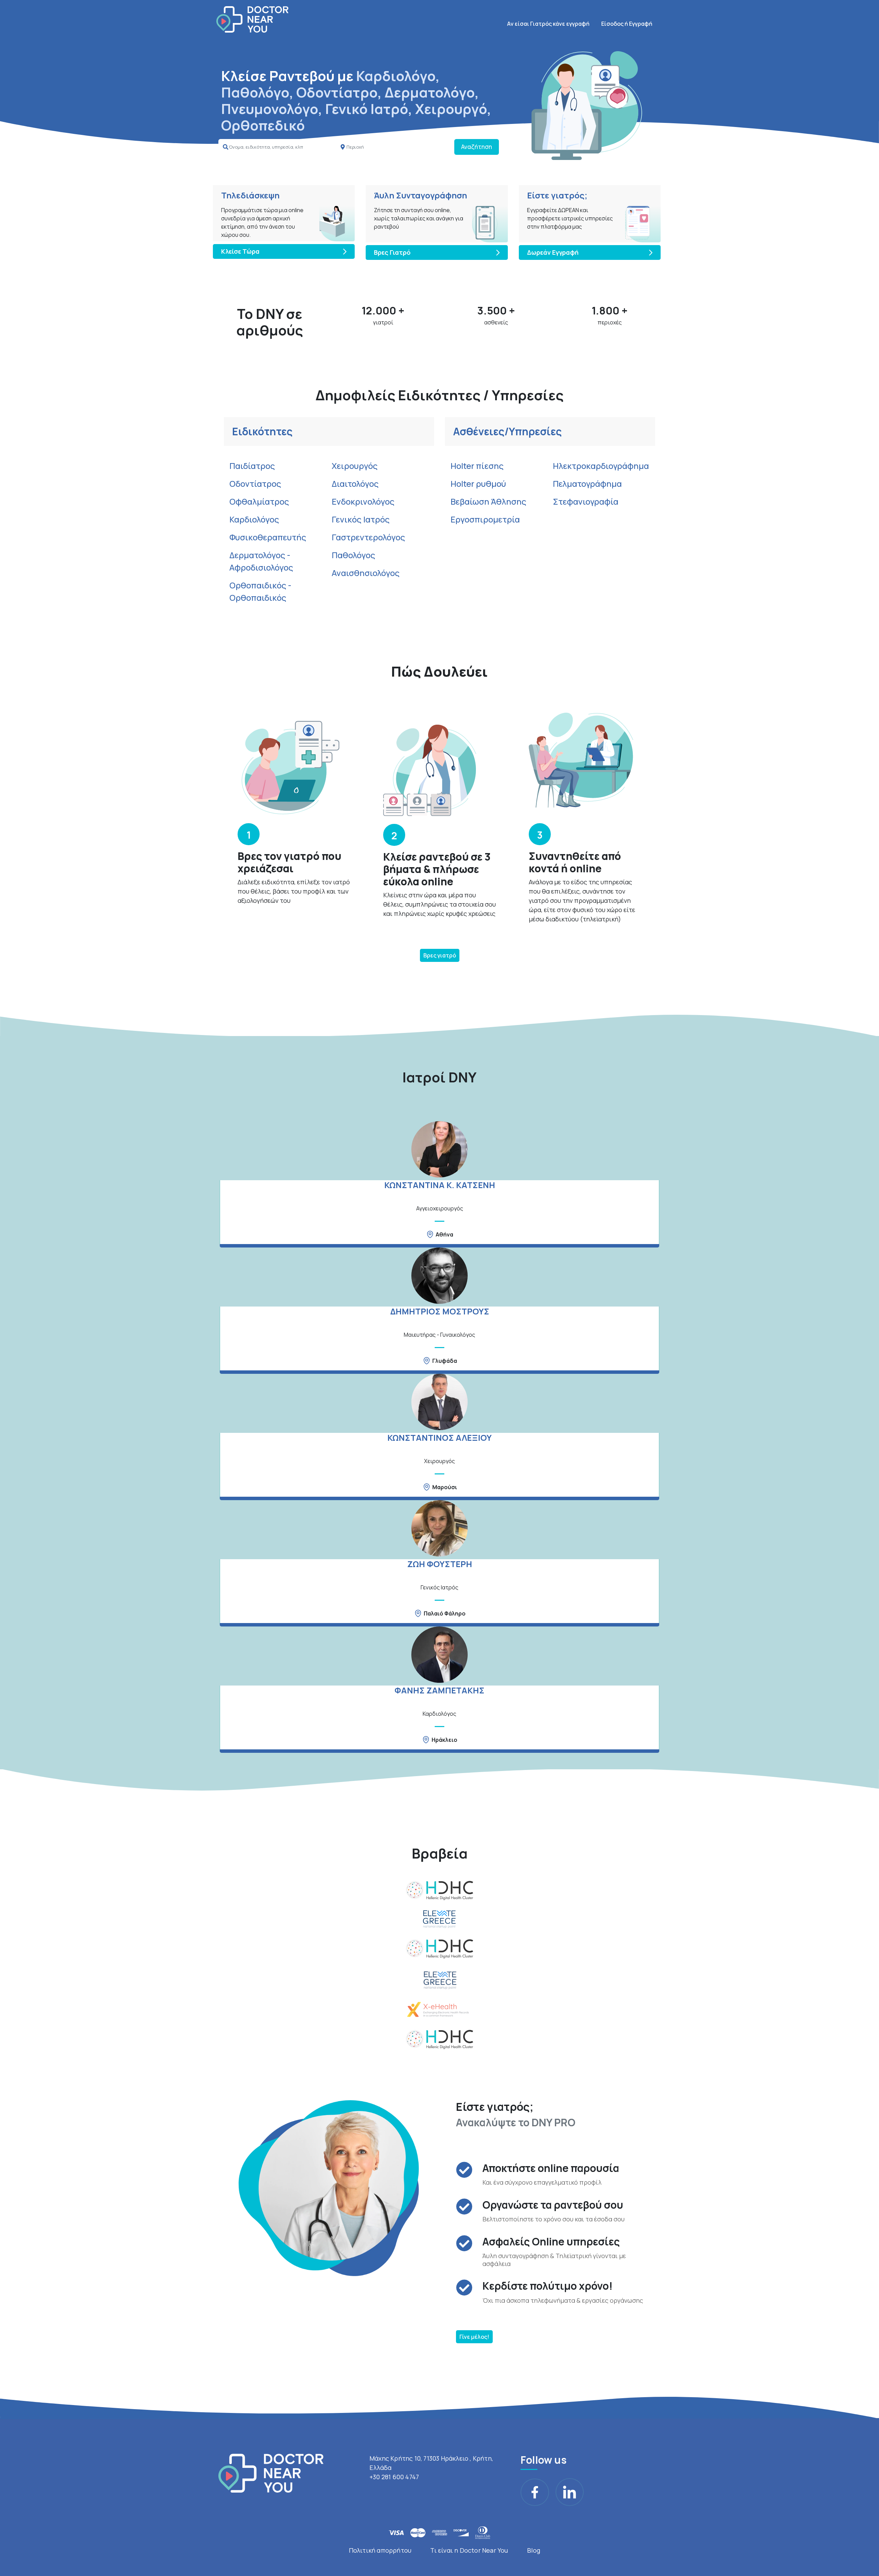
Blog (534, 2550)
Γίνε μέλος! (474, 2337)
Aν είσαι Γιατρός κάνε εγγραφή (548, 24)
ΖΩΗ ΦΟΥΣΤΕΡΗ (440, 1564)
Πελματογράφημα (587, 484)
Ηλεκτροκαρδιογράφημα (601, 466)
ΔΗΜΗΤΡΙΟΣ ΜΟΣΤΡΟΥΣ (440, 1311)
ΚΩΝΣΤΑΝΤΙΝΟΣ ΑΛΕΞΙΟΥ (439, 1437)
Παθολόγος (353, 555)
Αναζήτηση (477, 147)
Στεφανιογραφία (586, 501)
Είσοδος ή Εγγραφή (627, 24)
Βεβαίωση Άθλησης (488, 501)
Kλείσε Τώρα (240, 251)
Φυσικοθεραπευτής (268, 537)
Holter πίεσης (477, 466)
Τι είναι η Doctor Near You (469, 2550)
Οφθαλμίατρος (259, 501)
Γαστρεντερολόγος (368, 537)
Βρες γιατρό (440, 955)
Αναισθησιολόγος (366, 573)
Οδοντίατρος (255, 484)
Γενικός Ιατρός (361, 519)
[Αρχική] (252, 19)
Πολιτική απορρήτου (380, 2550)
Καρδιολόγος (254, 519)
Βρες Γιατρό (392, 252)
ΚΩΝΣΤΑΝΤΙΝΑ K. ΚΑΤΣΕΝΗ (440, 1185)
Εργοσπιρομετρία (485, 519)
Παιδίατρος (252, 466)
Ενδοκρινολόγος (363, 501)
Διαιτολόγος (355, 484)
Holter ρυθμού (478, 484)
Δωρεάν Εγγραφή (553, 252)
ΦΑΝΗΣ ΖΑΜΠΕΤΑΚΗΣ (439, 1690)
